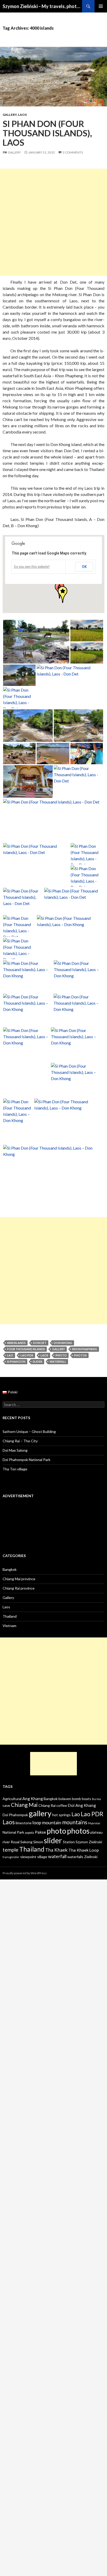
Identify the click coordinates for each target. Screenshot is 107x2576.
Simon (38, 1842)
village (42, 1857)
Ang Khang (33, 1798)
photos (80, 1355)
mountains (75, 1822)
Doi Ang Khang (82, 1805)
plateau (96, 1832)
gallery (59, 1349)
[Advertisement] (53, 222)
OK (84, 567)
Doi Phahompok (15, 1815)
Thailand (10, 1616)
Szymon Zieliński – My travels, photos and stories (42, 6)
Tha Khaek (56, 1850)
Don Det (40, 1343)
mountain (52, 1822)
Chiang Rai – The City (20, 1441)
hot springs (61, 1815)
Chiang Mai (24, 1805)
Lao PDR (27, 1355)
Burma (96, 1799)
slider (38, 1362)
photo (61, 1355)
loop (37, 1822)
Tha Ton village (15, 1469)
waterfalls (75, 1857)
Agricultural (12, 1799)
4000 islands (16, 1343)
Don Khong (63, 1343)
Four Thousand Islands (26, 1349)
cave (6, 1805)
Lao (10, 1355)
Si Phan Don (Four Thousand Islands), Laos (47, 133)
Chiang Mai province (19, 1579)
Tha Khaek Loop (84, 1850)
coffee (62, 1805)
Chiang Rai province (19, 1588)
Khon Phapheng (85, 1349)
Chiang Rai (47, 1805)
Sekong (26, 1842)
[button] (63, 595)
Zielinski (91, 1857)
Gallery (10, 115)
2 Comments (73, 152)
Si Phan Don (16, 1362)
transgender (11, 1857)
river (6, 1842)
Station (69, 1842)
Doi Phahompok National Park (26, 1460)
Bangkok (10, 1569)
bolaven (65, 1799)
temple (11, 1850)
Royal (15, 1842)
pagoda (29, 1832)
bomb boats (82, 1799)
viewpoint (28, 1857)
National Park (13, 1832)
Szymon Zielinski (89, 1842)
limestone (24, 1823)
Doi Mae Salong (15, 1450)
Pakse (40, 1832)
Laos (22, 115)
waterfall (58, 1362)
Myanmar (94, 1823)
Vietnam (9, 1626)
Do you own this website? (32, 567)
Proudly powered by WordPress (25, 1873)
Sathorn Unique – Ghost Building (29, 1432)
